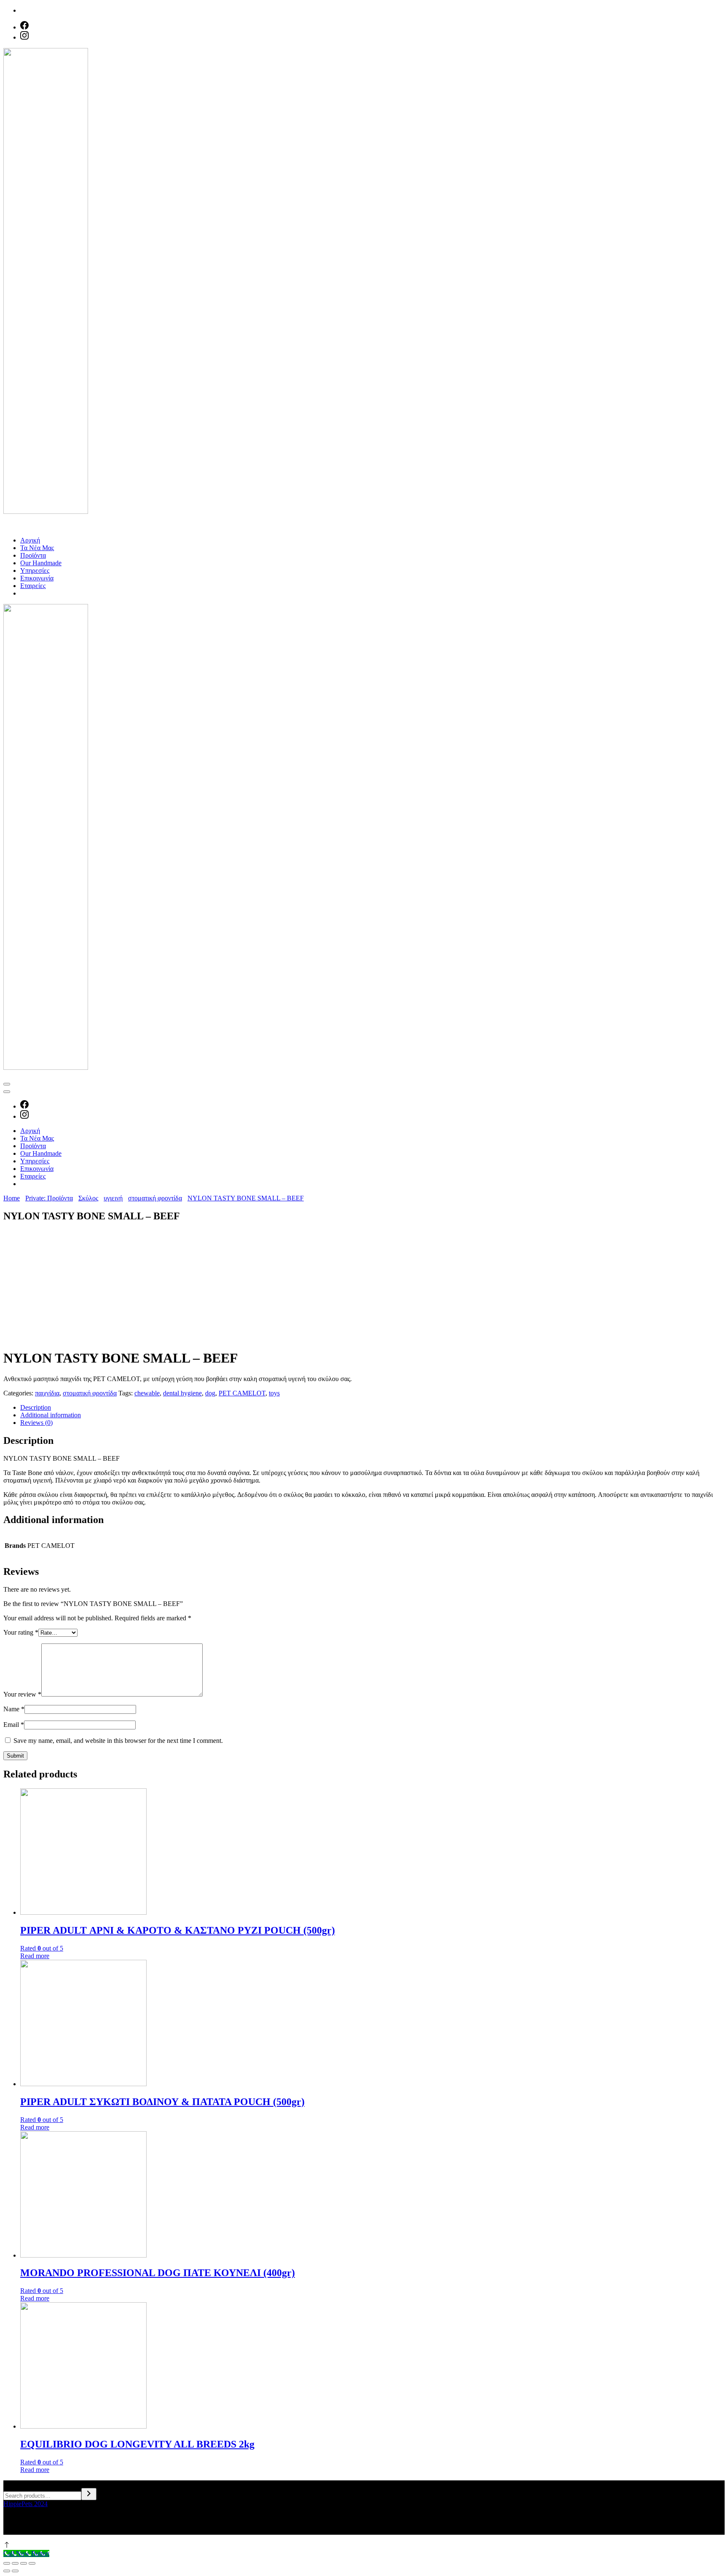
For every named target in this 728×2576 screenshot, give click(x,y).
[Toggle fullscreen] (24, 2563)
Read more (35, 1956)
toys (274, 1393)
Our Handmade (41, 563)
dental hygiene (182, 1393)
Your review (22, 1694)
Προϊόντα (33, 555)
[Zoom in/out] (32, 2563)
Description (36, 1407)
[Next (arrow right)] (15, 2571)
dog (210, 1393)
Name (14, 1709)
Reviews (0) (36, 1423)
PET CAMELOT (242, 1393)
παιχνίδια (47, 1393)
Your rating (21, 1632)
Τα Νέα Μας (37, 548)
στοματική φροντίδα (90, 1393)
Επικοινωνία (37, 578)
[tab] (372, 1408)
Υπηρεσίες (35, 571)
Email (14, 1725)
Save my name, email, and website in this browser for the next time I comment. (118, 1741)
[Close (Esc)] (7, 2563)
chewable (147, 1393)
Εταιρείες (33, 586)
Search (12, 2484)
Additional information (51, 1415)
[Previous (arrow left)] (7, 2571)
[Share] (15, 2563)
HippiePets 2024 (25, 2504)
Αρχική (30, 540)
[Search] (89, 2494)
